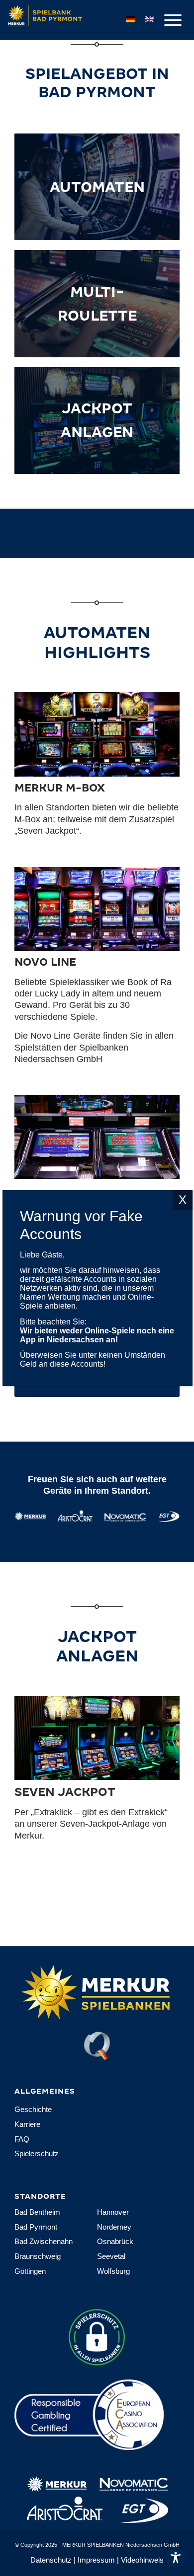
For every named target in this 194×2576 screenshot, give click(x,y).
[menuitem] (168, 20)
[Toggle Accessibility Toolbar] (176, 2558)
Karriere (27, 2124)
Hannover (113, 2212)
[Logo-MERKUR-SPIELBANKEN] (73, 20)
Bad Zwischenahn (44, 2241)
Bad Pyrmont (36, 2227)
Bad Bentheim (37, 2212)
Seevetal (111, 2256)
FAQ (22, 2139)
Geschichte (33, 2109)
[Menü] (168, 20)
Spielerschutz (37, 2153)
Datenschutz (51, 2560)
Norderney (114, 2227)
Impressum (96, 2560)
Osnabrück (115, 2241)
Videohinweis (142, 2560)
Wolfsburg (113, 2271)
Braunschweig (38, 2256)
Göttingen (30, 2271)
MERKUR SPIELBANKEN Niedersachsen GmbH (121, 2545)
